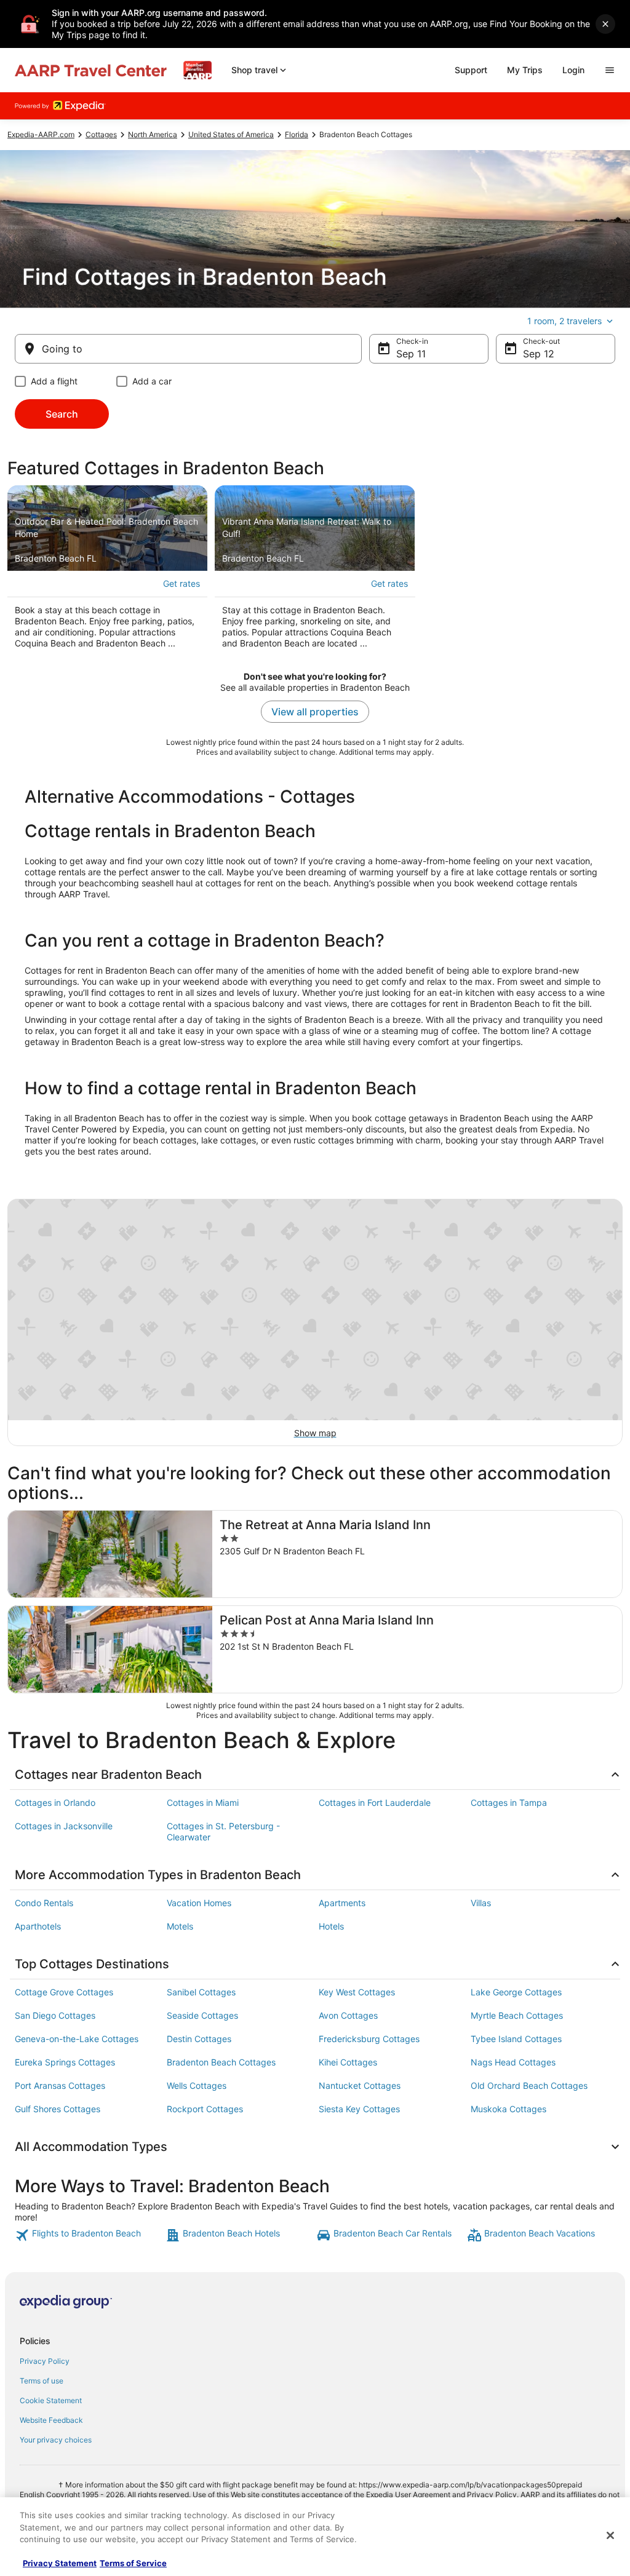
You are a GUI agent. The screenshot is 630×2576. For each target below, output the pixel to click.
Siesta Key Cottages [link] (359, 2109)
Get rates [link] (181, 583)
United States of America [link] (231, 134)
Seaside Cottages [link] (202, 2015)
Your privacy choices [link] (56, 2440)
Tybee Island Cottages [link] (516, 2039)
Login (573, 70)
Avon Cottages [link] (348, 2015)
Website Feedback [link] (51, 2420)
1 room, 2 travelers (564, 321)
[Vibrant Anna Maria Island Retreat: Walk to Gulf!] (315, 571)
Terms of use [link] (42, 2381)
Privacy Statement (60, 2563)
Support (471, 70)
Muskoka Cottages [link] (508, 2109)
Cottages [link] (101, 134)
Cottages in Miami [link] (203, 1803)
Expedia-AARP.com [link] (41, 134)
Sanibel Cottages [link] (201, 1992)
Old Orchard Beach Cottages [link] (529, 2085)
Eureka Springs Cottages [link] (65, 2062)
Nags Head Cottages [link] (513, 2062)
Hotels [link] (331, 1926)
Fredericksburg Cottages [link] (369, 2039)
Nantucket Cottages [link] (360, 2085)
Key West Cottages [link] (357, 1992)
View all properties (315, 712)
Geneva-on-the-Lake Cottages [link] (77, 2039)
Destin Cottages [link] (199, 2039)
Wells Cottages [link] (197, 2085)
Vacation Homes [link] (199, 1903)
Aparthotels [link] (38, 1926)
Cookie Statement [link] (51, 2400)
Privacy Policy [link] (45, 2361)
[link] (89, 2235)
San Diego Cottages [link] (55, 2015)
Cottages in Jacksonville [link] (64, 1826)
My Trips (525, 70)
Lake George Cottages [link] (516, 1992)
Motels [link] (180, 1926)
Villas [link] (481, 1903)
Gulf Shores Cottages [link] (58, 2109)
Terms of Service (133, 2563)
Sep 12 (539, 354)
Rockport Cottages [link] (205, 2109)
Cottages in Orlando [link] (55, 1803)
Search (62, 414)
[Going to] (188, 349)
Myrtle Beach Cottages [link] (517, 2015)
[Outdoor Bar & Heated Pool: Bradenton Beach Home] (107, 571)
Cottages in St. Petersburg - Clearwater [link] (223, 1831)
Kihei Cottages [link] (348, 2062)
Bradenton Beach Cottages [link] (221, 2062)
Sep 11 (411, 354)
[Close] (610, 2535)
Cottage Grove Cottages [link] (64, 1992)
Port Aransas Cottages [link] (60, 2085)
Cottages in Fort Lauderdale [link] (375, 1803)
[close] (605, 24)
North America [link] (153, 134)
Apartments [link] (342, 1903)
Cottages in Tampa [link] (509, 1803)
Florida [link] (297, 134)
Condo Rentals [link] (44, 1903)
